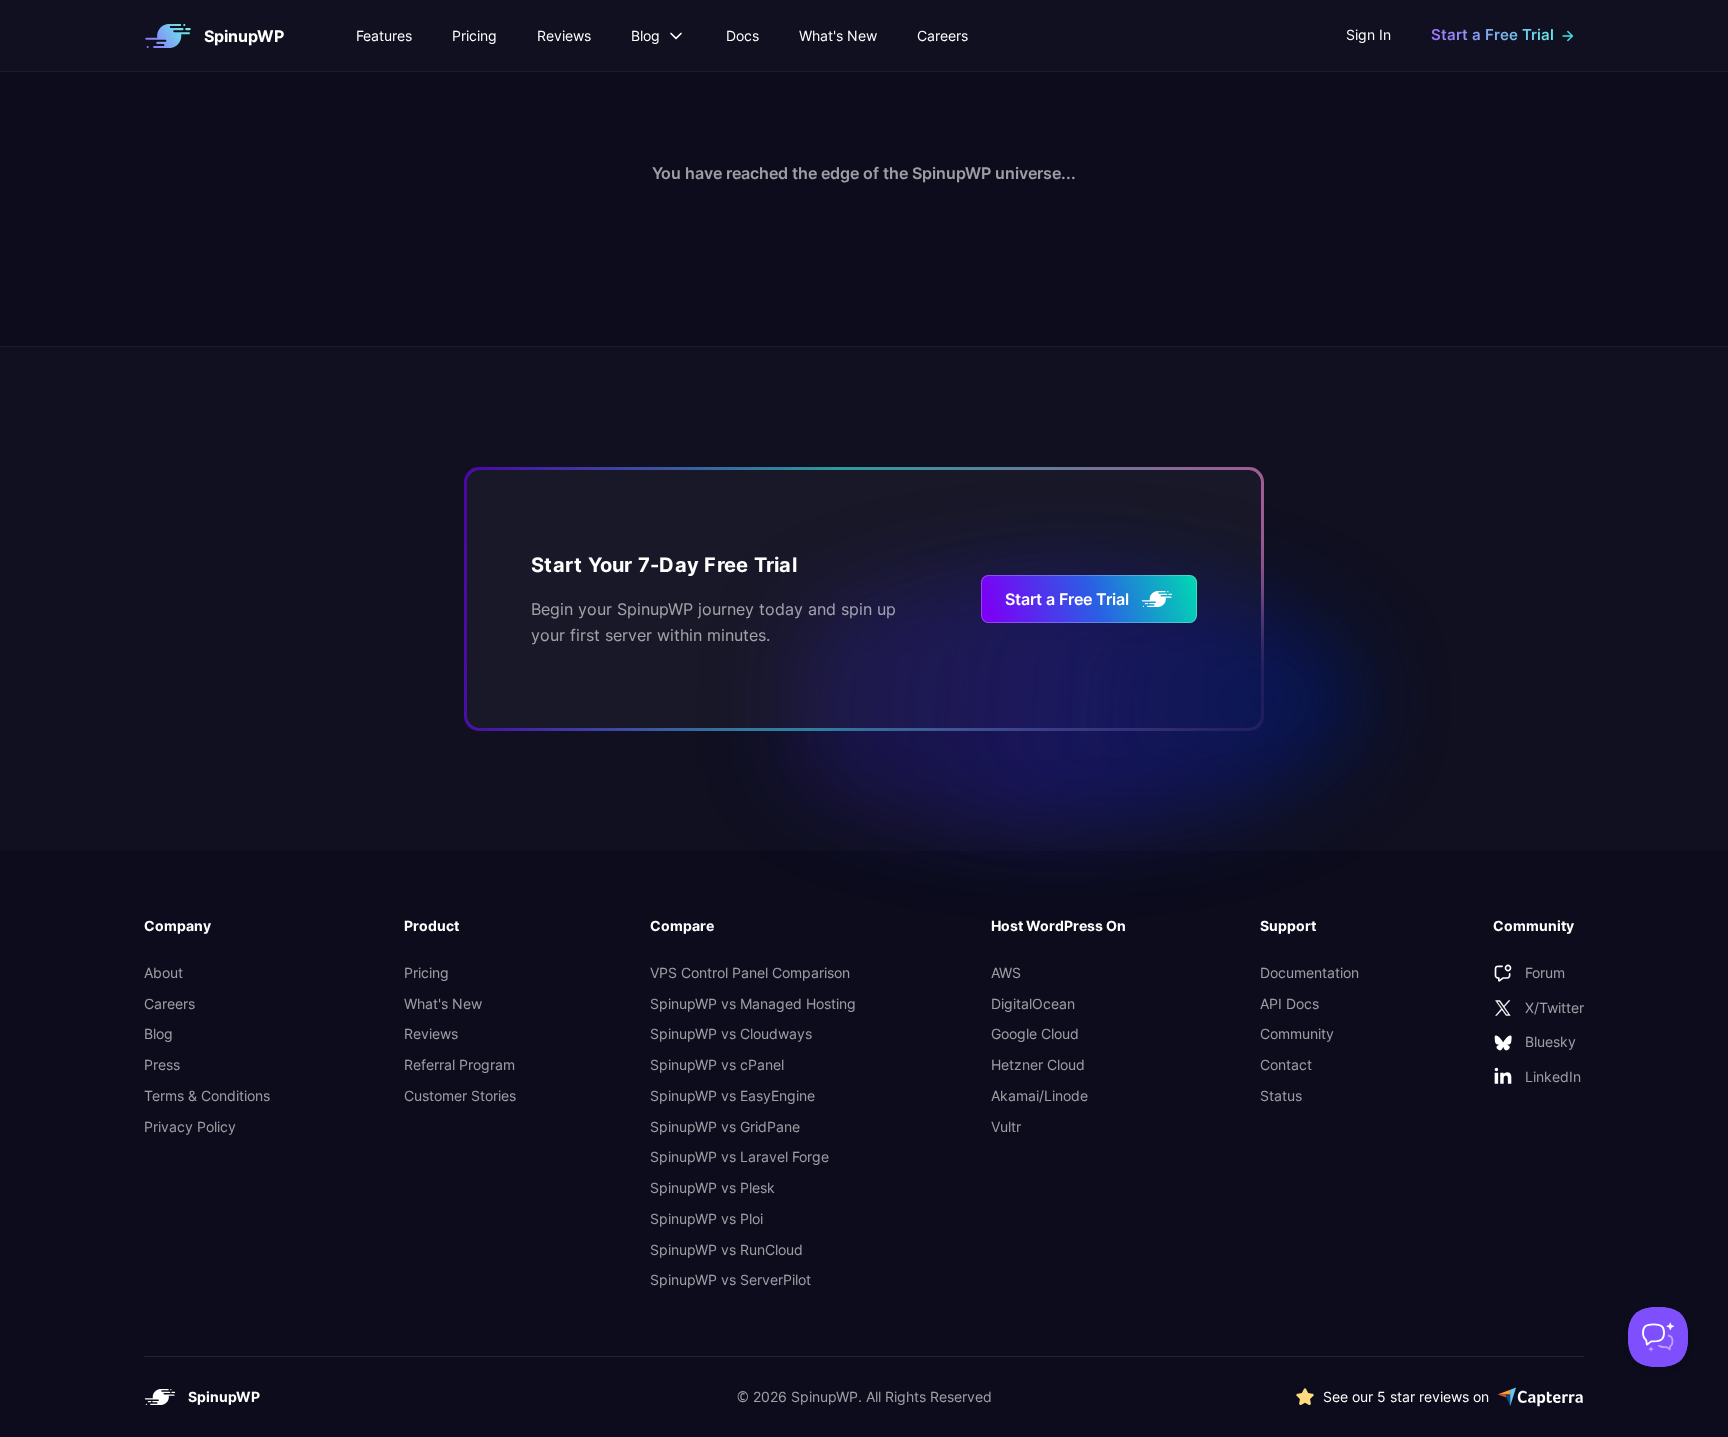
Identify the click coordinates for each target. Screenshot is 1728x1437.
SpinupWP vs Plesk (712, 1187)
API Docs (1289, 1003)
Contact (1286, 1064)
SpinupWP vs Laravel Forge (739, 1156)
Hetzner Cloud (1038, 1064)
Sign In (1368, 34)
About (163, 972)
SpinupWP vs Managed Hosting (753, 1003)
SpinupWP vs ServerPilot (730, 1279)
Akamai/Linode (1039, 1095)
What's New (838, 35)
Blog (158, 1033)
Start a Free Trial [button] (1492, 34)
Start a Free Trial (1067, 599)
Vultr (1006, 1126)
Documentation (1309, 972)
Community (1297, 1033)
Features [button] (384, 35)
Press (162, 1064)
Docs (742, 35)
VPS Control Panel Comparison (750, 972)
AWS (1006, 972)
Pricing (474, 35)
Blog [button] (645, 35)
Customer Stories (460, 1095)
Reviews (564, 35)
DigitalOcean (1033, 1003)
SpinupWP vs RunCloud (726, 1249)
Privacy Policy (190, 1126)
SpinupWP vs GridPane (725, 1126)
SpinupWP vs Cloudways (731, 1033)
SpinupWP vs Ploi (706, 1218)
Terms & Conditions (207, 1095)
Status (1281, 1095)
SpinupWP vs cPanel (717, 1064)
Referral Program (459, 1064)
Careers (942, 35)
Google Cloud (1035, 1033)
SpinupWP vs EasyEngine (732, 1095)
